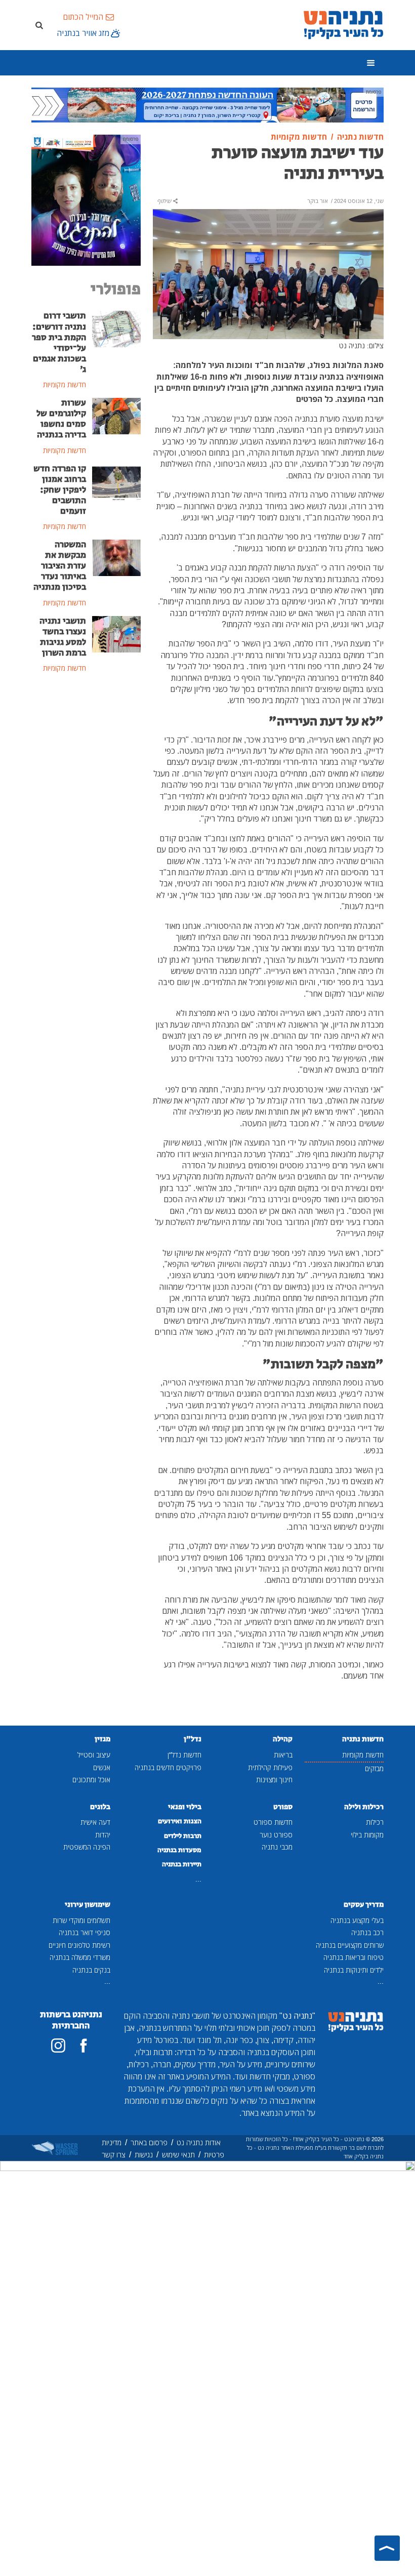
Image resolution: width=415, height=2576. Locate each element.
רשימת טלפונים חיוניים (79, 1945)
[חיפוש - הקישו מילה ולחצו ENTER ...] (39, 25)
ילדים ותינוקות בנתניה (354, 1970)
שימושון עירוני (88, 1905)
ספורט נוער (276, 1835)
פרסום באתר (149, 2142)
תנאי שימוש (178, 2155)
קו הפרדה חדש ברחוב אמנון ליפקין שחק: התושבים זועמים (60, 490)
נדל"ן (193, 1739)
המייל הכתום (83, 17)
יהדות (103, 1835)
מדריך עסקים (364, 1905)
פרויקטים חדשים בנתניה (168, 1767)
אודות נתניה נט (199, 2142)
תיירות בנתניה (182, 1864)
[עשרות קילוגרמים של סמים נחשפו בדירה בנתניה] (116, 415)
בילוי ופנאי (185, 1807)
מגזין (102, 1739)
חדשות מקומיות (363, 1755)
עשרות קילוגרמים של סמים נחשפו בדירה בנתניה (61, 419)
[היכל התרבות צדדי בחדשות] (86, 199)
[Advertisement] (86, 745)
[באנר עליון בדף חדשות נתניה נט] (207, 104)
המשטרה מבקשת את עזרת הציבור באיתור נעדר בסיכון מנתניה (60, 566)
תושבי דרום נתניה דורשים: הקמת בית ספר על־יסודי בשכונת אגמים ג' (59, 343)
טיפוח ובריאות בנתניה (354, 1957)
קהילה (283, 1739)
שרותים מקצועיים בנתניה (350, 1945)
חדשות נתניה (363, 1739)
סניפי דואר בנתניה (85, 1932)
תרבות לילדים (183, 1836)
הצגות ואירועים (180, 1821)
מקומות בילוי (367, 1835)
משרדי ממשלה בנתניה (80, 1957)
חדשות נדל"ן (184, 1755)
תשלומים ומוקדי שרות (81, 1920)
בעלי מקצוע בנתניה (357, 1920)
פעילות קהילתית (270, 1767)
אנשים (102, 1767)
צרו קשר (114, 2155)
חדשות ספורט (273, 1822)
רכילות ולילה (364, 1807)
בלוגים (100, 1807)
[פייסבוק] (84, 2046)
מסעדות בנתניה (179, 1850)
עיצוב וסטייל (94, 1755)
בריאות (283, 1755)
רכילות (375, 1822)
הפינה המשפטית (87, 1847)
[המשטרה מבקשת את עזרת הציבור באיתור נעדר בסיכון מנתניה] (116, 557)
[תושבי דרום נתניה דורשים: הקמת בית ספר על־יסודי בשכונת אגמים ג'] (116, 329)
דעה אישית (95, 1822)
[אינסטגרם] (58, 2046)
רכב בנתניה (367, 1932)
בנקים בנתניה (91, 1970)
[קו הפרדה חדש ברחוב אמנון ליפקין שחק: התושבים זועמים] (116, 481)
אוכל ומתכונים (91, 1780)
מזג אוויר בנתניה (83, 33)
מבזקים (374, 1768)
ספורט (283, 1807)
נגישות (144, 2155)
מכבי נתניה (277, 1847)
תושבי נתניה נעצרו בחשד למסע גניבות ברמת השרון (63, 637)
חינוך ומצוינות (274, 1780)
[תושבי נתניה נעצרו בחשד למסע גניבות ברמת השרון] (116, 633)
